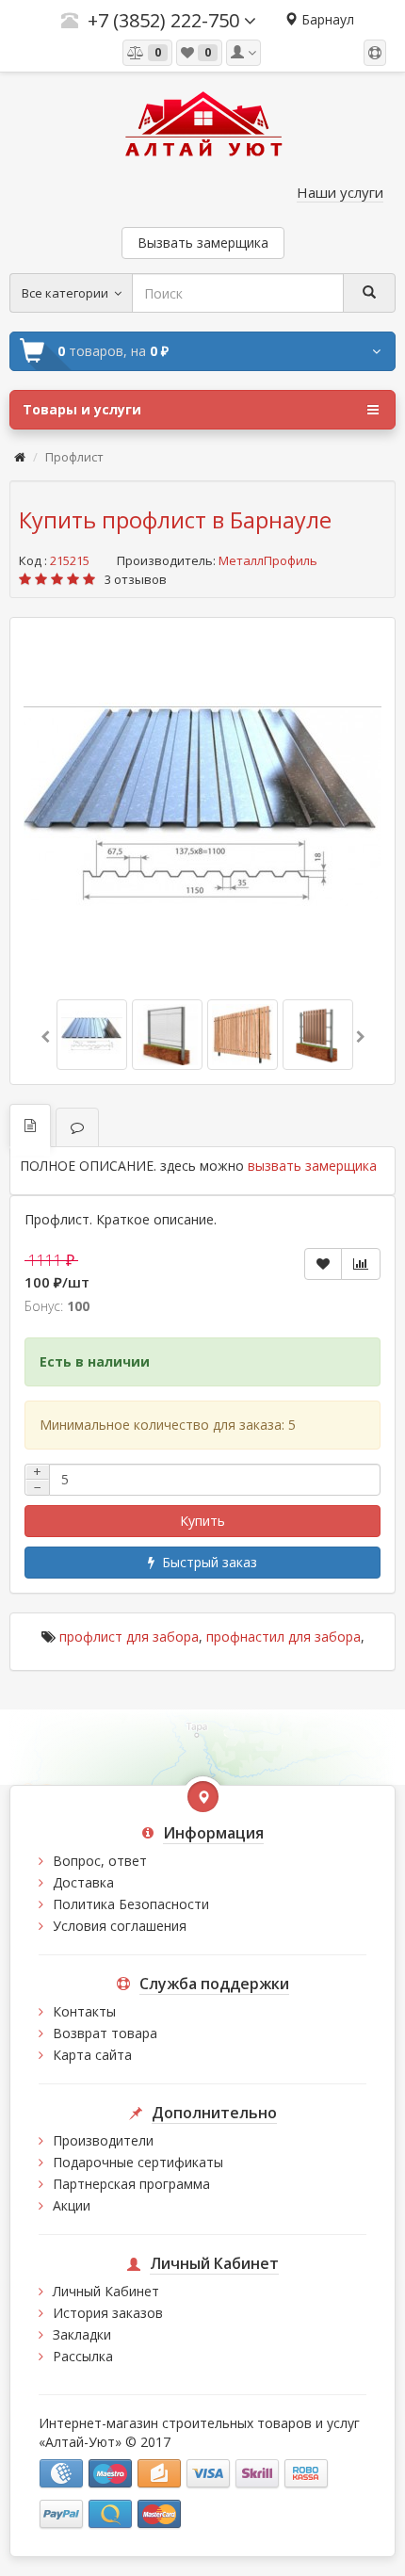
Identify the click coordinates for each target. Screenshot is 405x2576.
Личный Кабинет (106, 2291)
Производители (103, 2140)
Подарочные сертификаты (138, 2162)
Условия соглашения (120, 1926)
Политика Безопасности (131, 1904)
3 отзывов (136, 579)
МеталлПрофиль (268, 560)
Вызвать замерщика (203, 243)
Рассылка (83, 2356)
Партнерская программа (131, 2184)
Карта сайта (92, 2055)
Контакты (84, 2011)
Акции (72, 2205)
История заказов (108, 2313)
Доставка (83, 1882)
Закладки (82, 2334)
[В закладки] (323, 1264)
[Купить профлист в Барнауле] (202, 806)
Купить (202, 1521)
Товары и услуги (82, 409)
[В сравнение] (361, 1264)
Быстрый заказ (206, 1562)
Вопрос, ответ (100, 1861)
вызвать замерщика (312, 1166)
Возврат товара (105, 2033)
